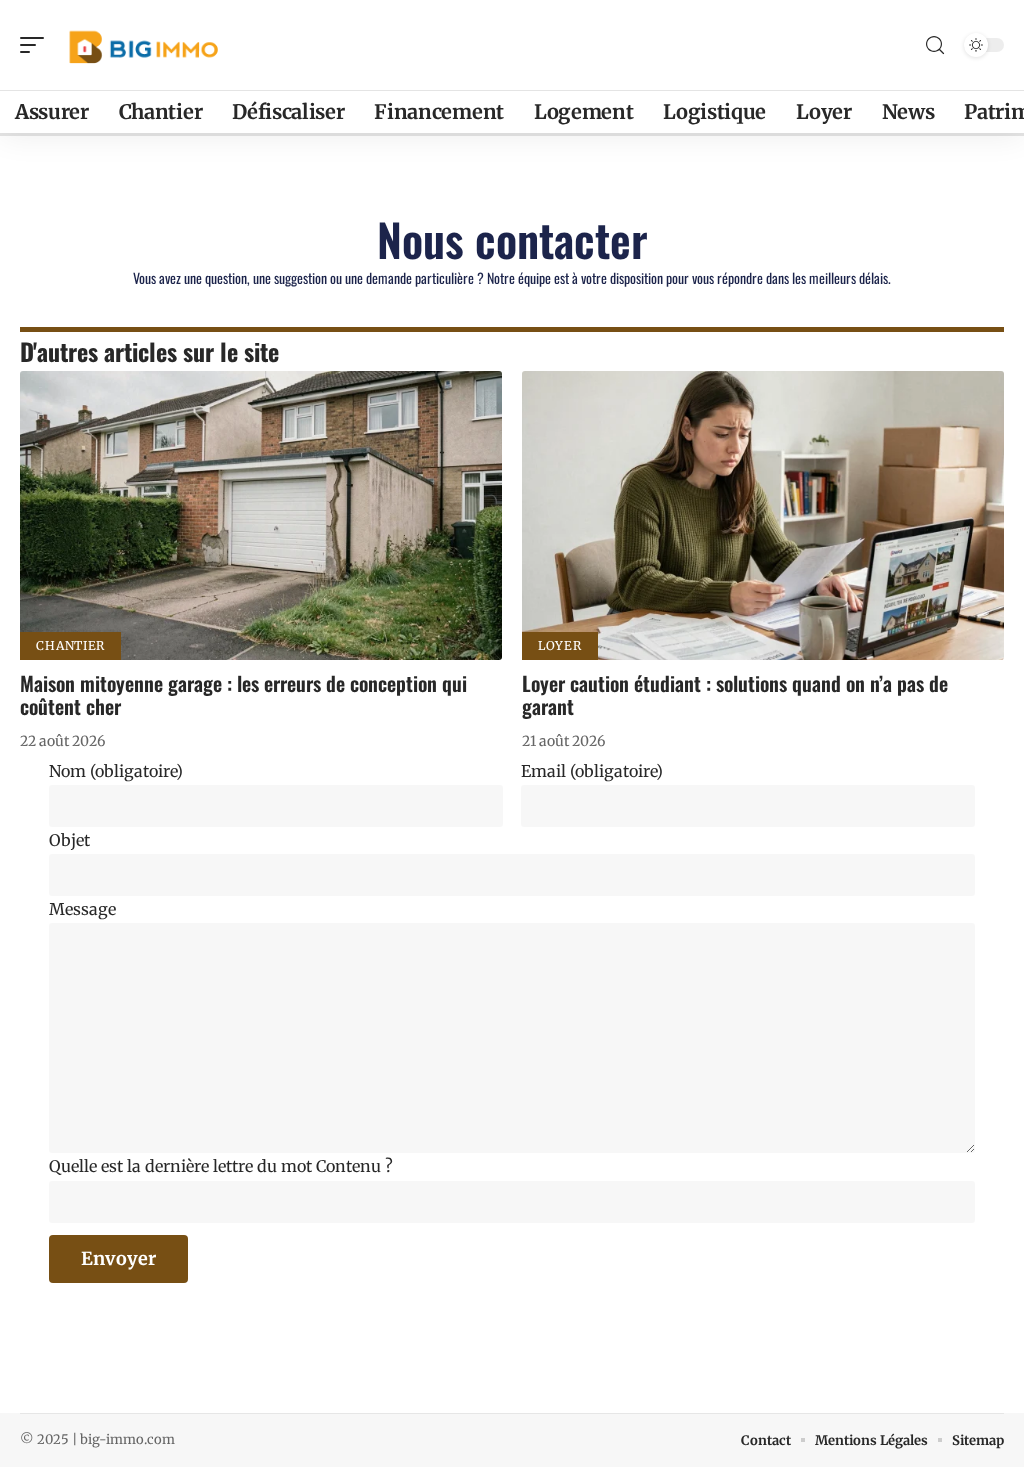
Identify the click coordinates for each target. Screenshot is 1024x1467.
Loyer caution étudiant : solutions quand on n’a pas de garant (735, 694)
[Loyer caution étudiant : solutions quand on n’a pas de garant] (763, 515)
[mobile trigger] (37, 45)
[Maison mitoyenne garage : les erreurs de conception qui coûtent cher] (261, 515)
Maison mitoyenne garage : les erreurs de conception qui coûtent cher (243, 694)
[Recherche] (935, 45)
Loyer (560, 645)
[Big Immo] (144, 45)
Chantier (70, 645)
